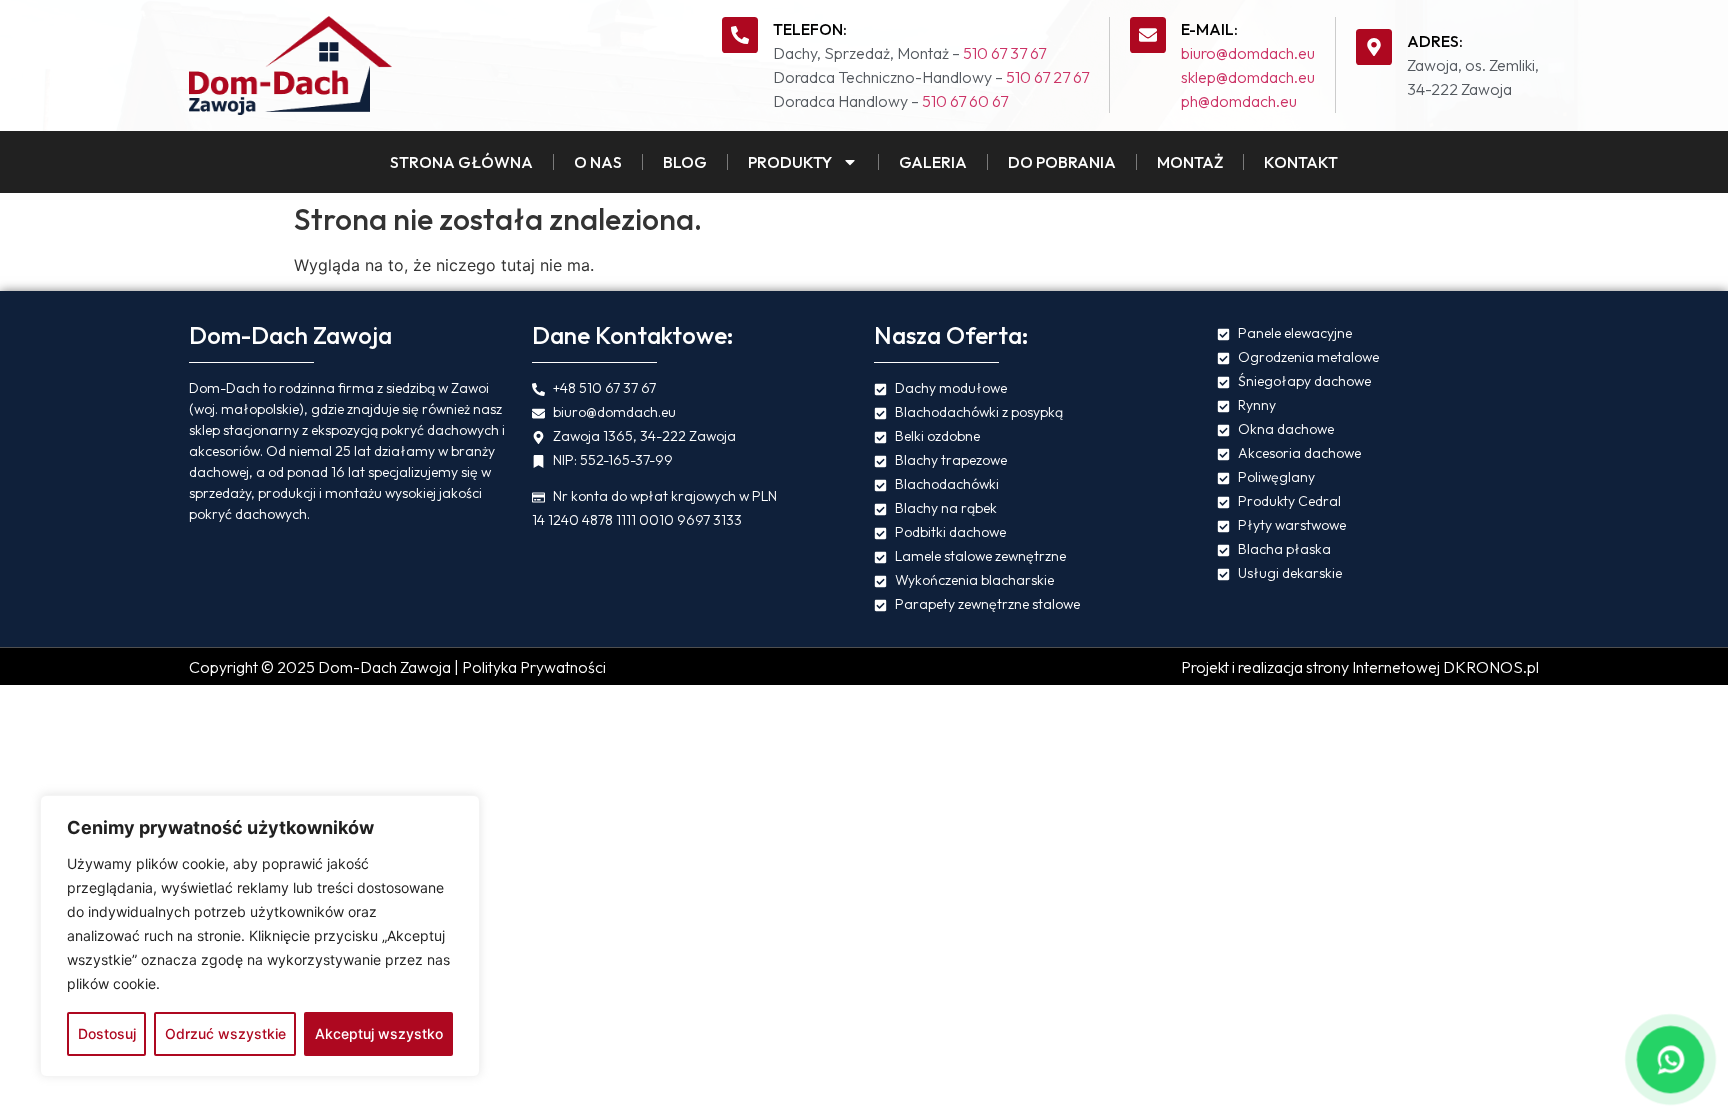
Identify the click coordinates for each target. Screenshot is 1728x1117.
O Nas (598, 162)
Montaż (1190, 162)
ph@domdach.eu (1239, 101)
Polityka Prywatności (534, 667)
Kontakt (1301, 162)
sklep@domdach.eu (1248, 77)
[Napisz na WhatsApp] (1670, 1059)
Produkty (790, 162)
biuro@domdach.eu (1248, 53)
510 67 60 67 (965, 101)
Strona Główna (461, 162)
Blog (685, 162)
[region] (260, 936)
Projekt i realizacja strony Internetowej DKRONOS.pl (1360, 667)
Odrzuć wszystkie (225, 1033)
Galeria (933, 162)
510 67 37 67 (1004, 53)
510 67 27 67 (1047, 77)
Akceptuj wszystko (379, 1033)
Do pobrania (1062, 162)
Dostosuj (107, 1033)
